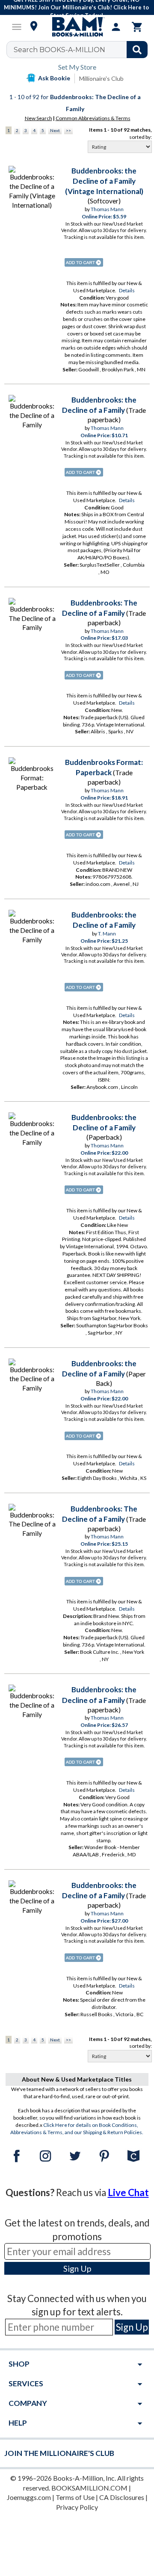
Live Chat (128, 2192)
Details (127, 290)
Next (55, 130)
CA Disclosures (122, 2497)
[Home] (77, 27)
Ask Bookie (54, 78)
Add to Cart (84, 262)
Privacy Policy (77, 2507)
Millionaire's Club (101, 78)
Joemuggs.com (29, 2497)
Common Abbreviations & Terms (93, 118)
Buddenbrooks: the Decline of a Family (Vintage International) (104, 181)
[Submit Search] (137, 50)
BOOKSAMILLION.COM (89, 2488)
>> (68, 130)
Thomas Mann (107, 209)
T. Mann (107, 934)
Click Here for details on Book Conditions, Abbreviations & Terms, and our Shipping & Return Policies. (77, 2129)
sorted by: (141, 137)
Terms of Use (75, 2497)
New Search (38, 118)
